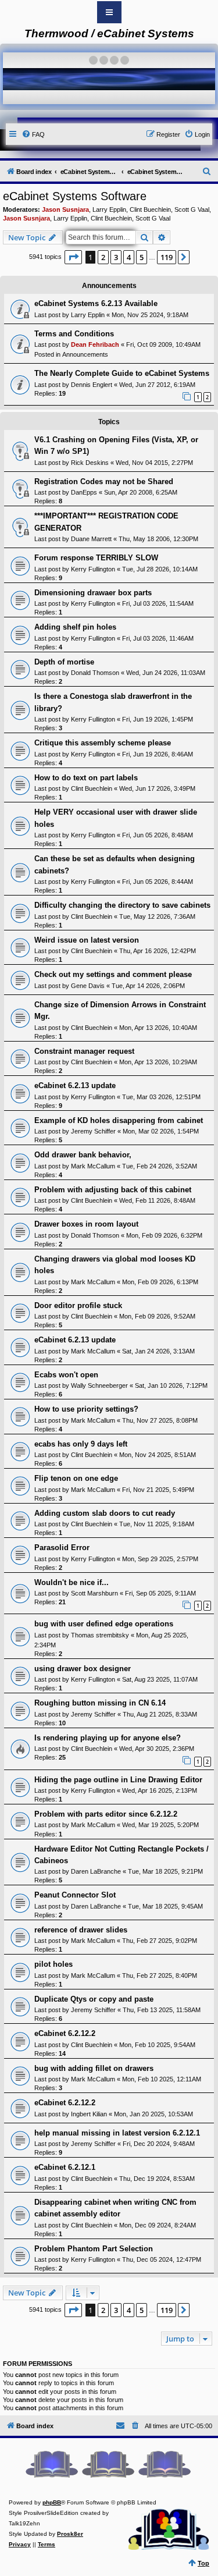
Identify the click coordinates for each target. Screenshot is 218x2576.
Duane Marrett (91, 539)
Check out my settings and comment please (113, 974)
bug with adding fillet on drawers (94, 2068)
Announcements (85, 354)
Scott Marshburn (94, 1593)
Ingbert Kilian (89, 2114)
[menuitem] (33, 134)
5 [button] (142, 257)
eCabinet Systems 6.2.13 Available (96, 303)
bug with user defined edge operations (104, 1624)
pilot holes (53, 1964)
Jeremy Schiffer (93, 1131)
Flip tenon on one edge (76, 1478)
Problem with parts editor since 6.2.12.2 (106, 1814)
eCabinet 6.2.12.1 (65, 2167)
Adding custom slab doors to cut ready (105, 1513)
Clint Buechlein (150, 209)
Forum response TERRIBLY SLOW (96, 558)
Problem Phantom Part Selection (94, 2249)
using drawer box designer (83, 1669)
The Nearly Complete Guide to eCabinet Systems (122, 373)
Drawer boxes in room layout (86, 1224)
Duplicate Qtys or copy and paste (94, 1999)
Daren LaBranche (96, 1871)
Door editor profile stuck (78, 1305)
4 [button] (129, 257)
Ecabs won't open (66, 1375)
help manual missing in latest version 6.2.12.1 (117, 2133)
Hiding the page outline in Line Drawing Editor (118, 1780)
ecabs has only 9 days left (81, 1444)
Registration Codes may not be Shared (104, 482)
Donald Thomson (95, 673)
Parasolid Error (62, 1548)
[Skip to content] (109, 12)
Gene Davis (88, 986)
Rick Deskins (90, 463)
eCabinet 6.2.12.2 (65, 2033)
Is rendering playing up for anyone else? (108, 1738)
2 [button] (103, 257)
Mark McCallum (93, 1166)
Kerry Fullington (93, 569)
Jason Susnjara (65, 209)
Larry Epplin (109, 209)
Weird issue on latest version (87, 940)
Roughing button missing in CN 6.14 (100, 1703)
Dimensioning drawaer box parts (93, 593)
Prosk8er (70, 2534)
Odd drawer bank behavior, (83, 1155)
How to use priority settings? (86, 1409)
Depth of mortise (64, 662)
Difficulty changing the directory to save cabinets (122, 905)
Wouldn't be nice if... (72, 1582)
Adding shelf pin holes (75, 627)
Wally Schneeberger (99, 1385)
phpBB (52, 2502)
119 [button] (167, 257)
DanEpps (84, 492)
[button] (73, 257)
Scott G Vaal (192, 209)
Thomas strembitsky (100, 1635)
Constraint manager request (84, 1051)
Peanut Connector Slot (75, 1895)
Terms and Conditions (74, 334)
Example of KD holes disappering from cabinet (119, 1120)
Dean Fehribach (95, 344)
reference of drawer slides (81, 1930)
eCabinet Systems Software (75, 196)
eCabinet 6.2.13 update (75, 1086)
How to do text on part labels (86, 778)
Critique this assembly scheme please (103, 743)
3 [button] (116, 257)
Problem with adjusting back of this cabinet (113, 1190)
